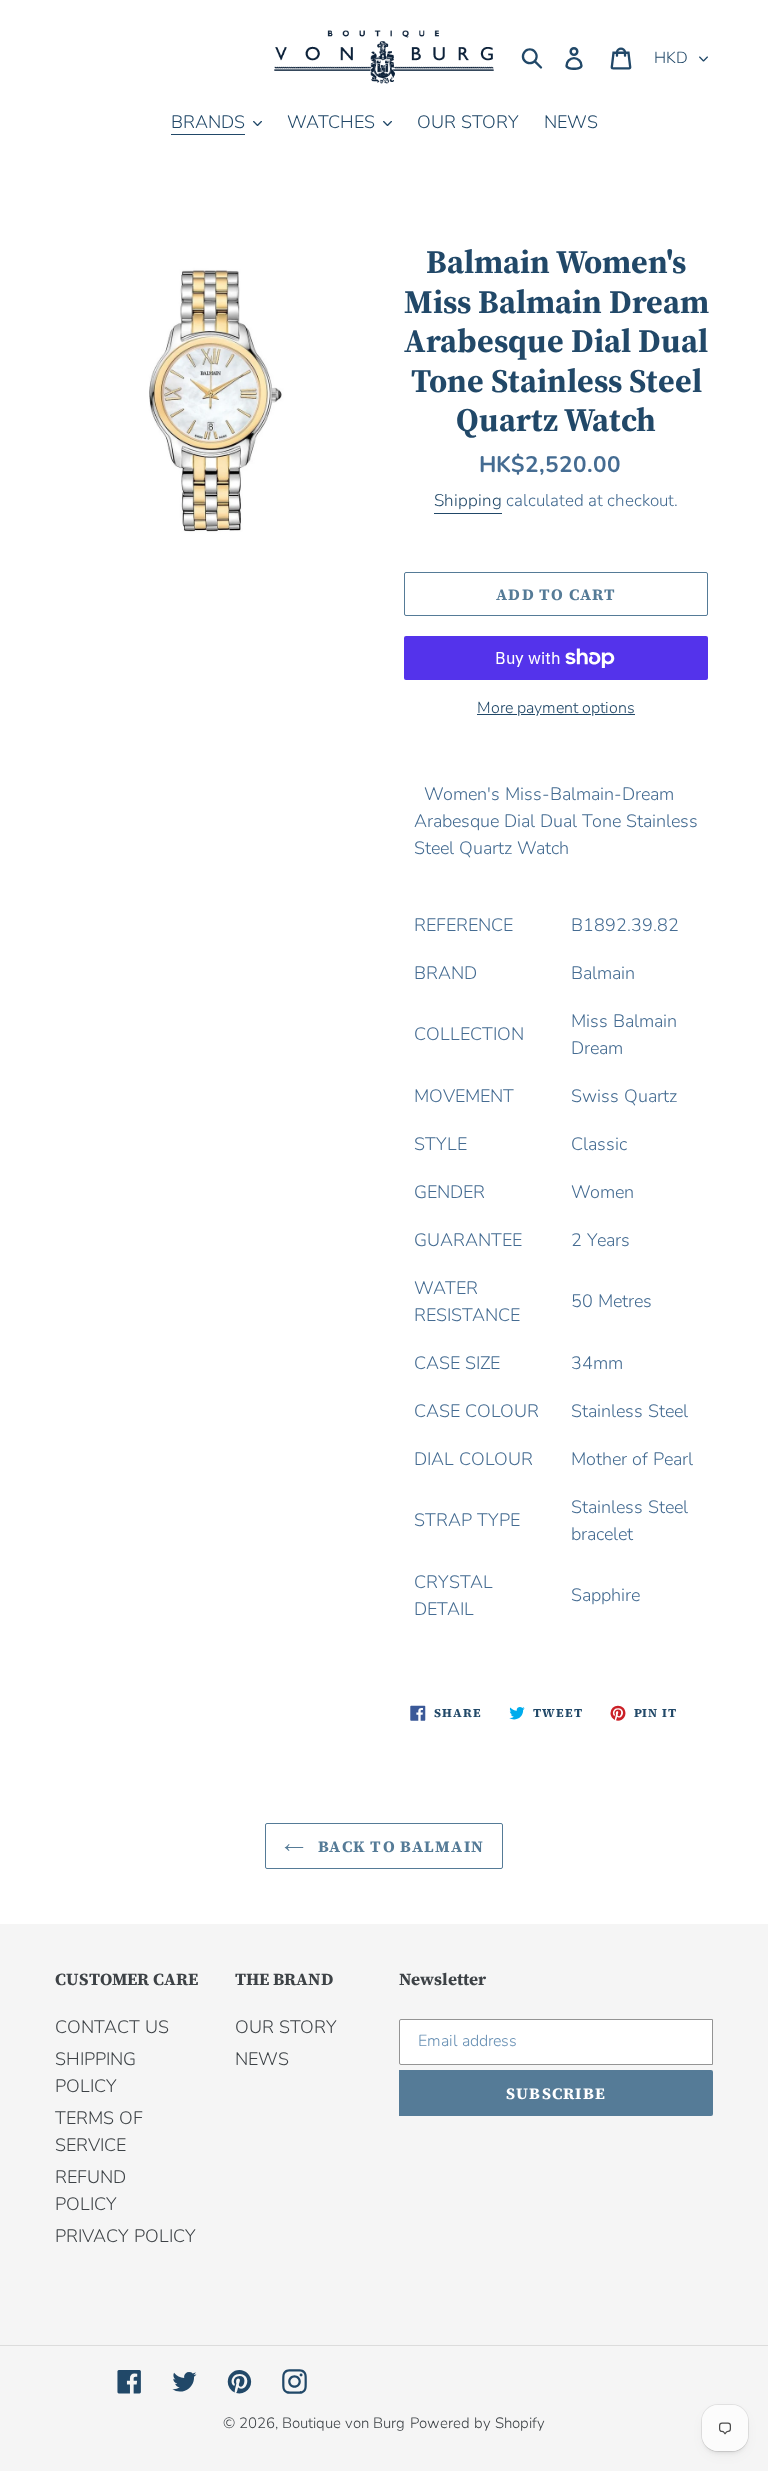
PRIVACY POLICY (125, 2236)
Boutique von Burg (343, 2423)
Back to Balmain (399, 1846)
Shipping (468, 500)
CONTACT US (112, 2027)
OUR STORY (286, 2027)
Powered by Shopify (477, 2423)
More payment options (556, 708)
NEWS (262, 2059)
